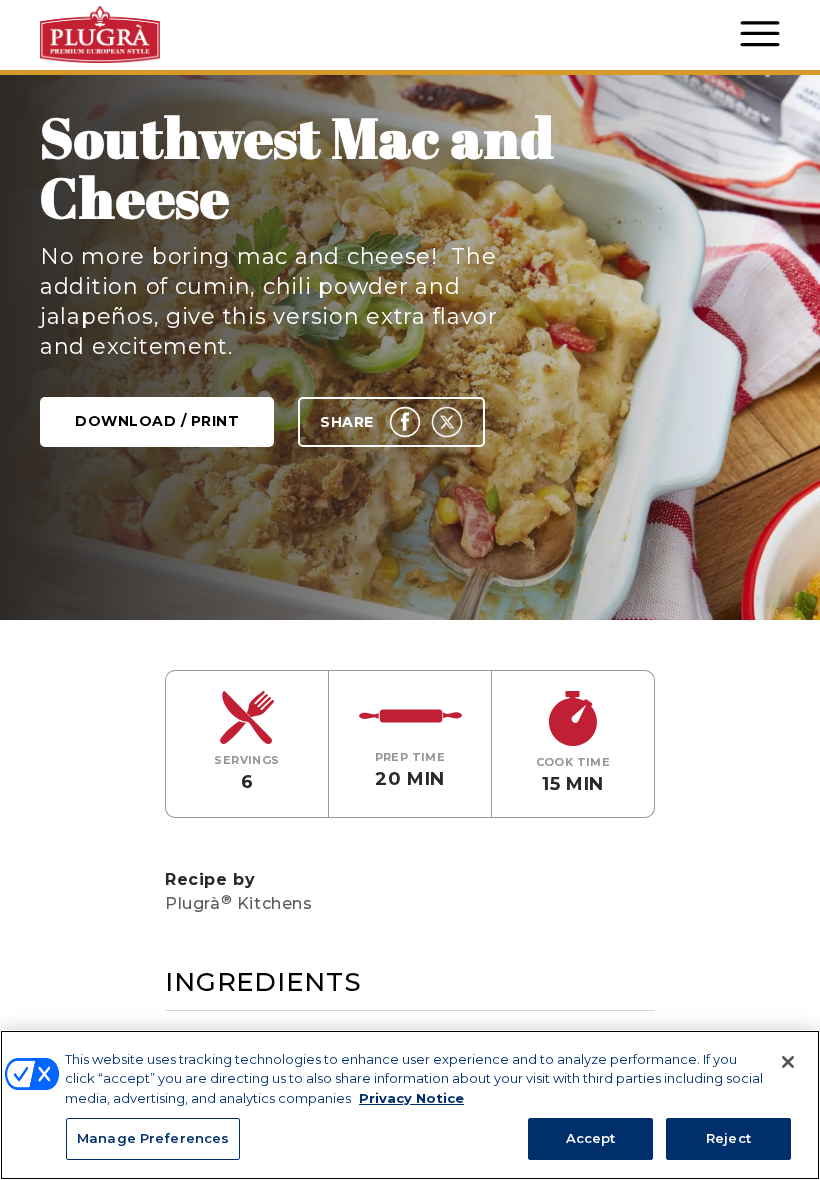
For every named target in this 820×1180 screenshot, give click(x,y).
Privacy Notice (411, 1098)
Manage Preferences (153, 1138)
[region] (410, 1105)
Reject (728, 1138)
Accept (591, 1138)
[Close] (788, 1062)
